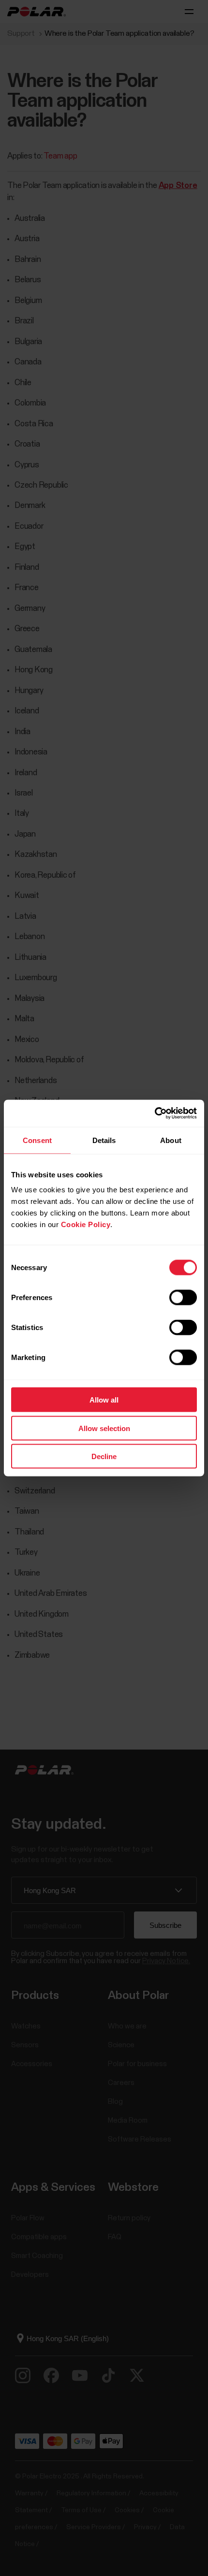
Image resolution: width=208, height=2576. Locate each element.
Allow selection (104, 1428)
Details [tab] (104, 1140)
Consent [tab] (37, 1140)
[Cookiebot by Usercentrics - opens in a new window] (155, 1114)
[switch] (183, 1298)
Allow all (104, 1400)
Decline (104, 1456)
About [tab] (171, 1140)
